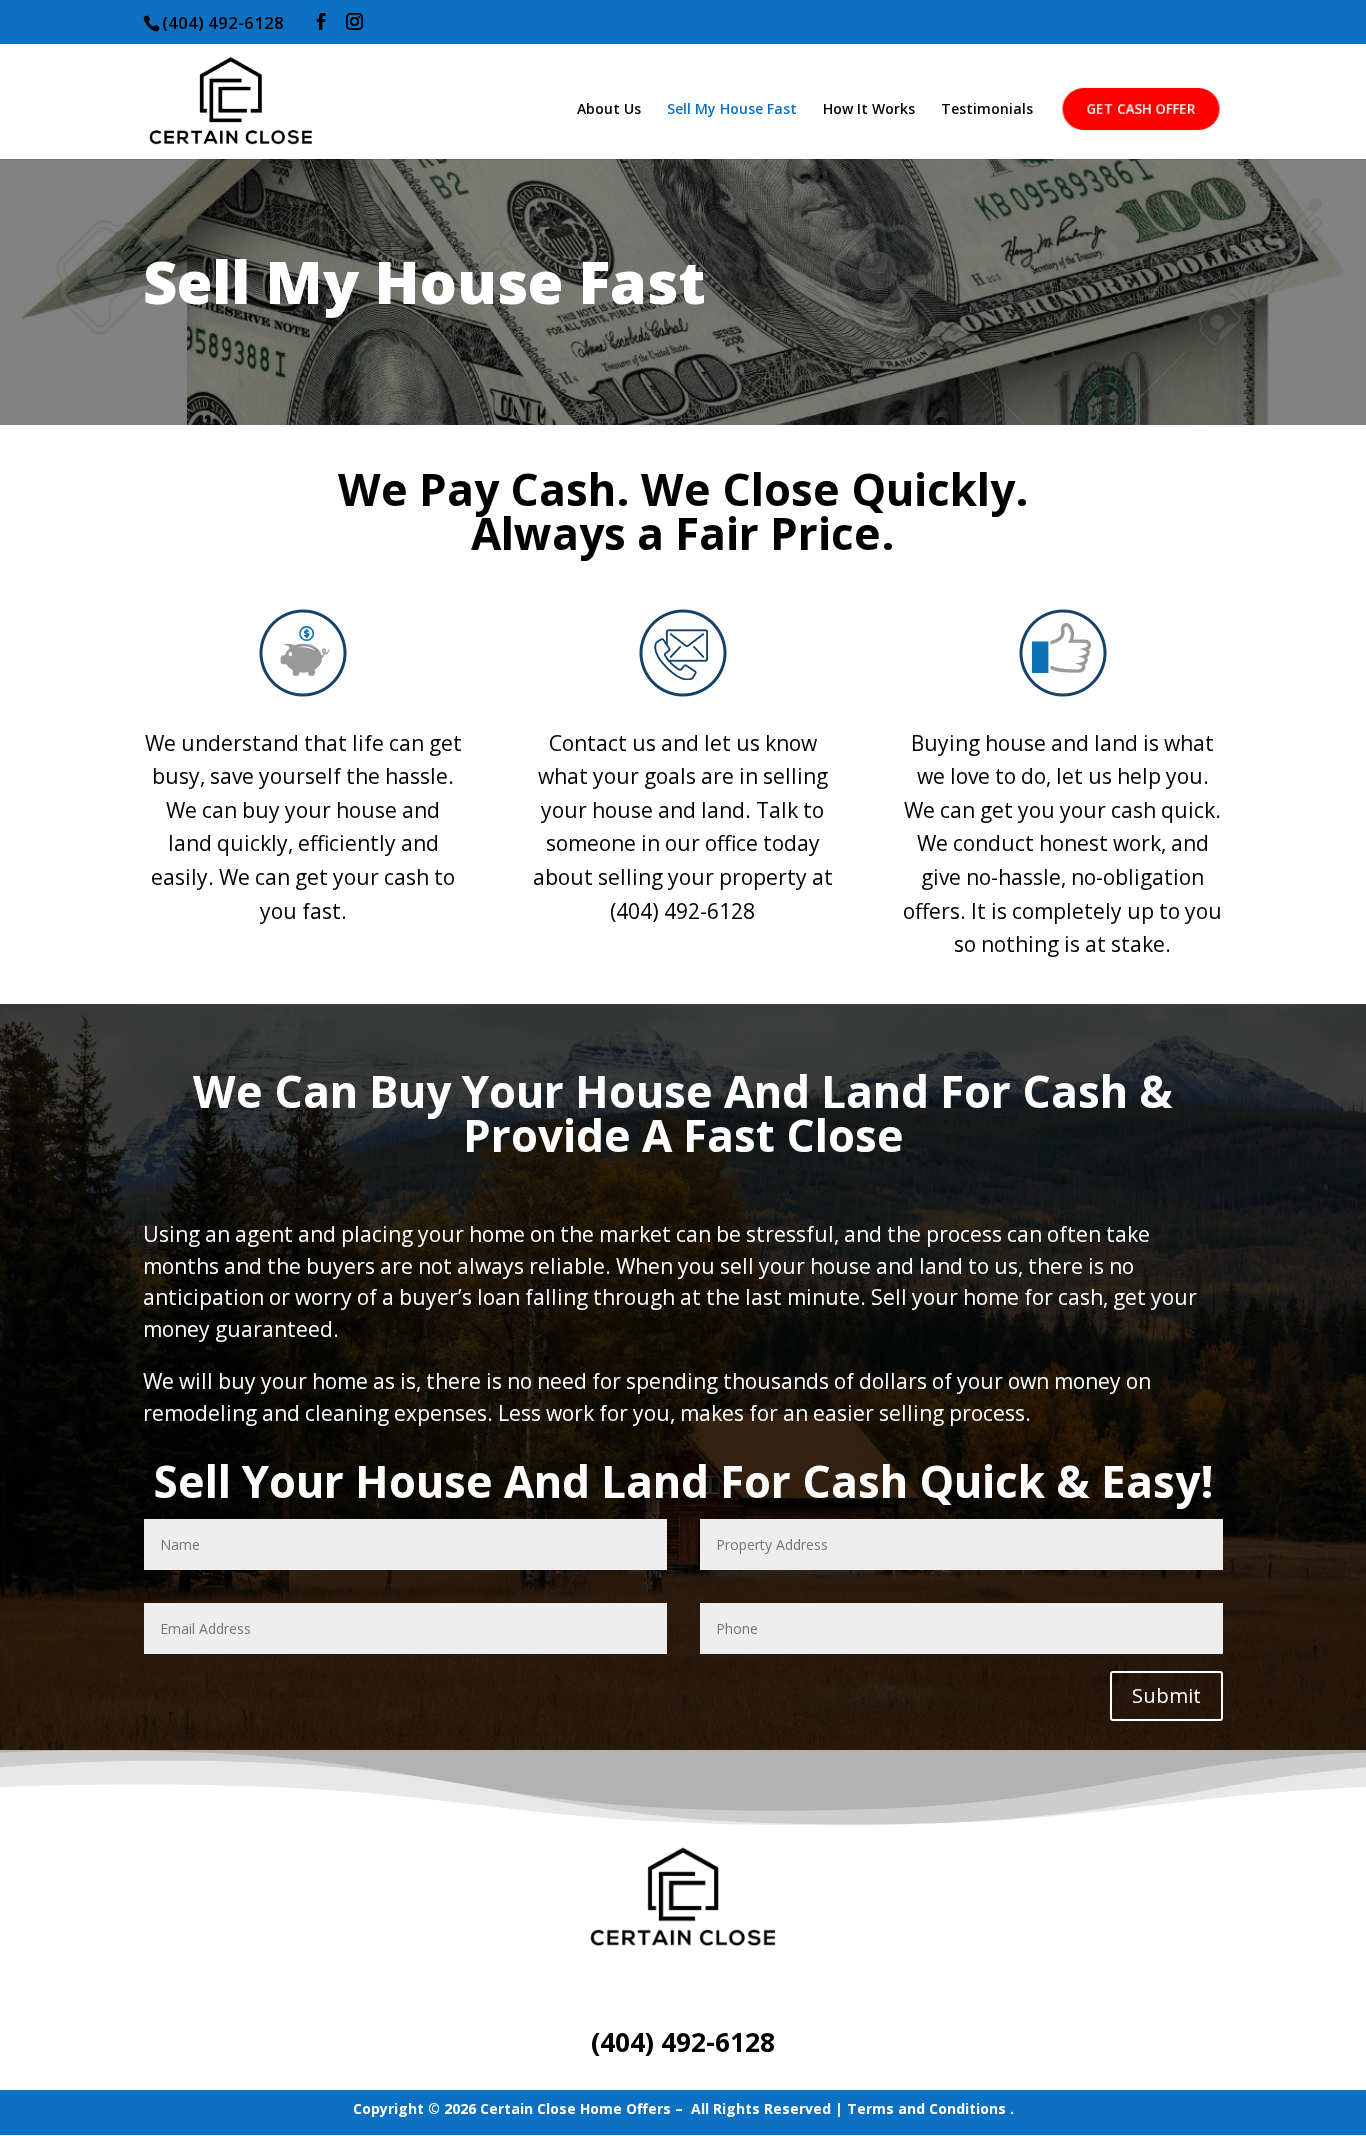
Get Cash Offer (1140, 107)
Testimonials (987, 110)
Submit (1166, 1695)
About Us (609, 110)
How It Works (869, 110)
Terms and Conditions (926, 2108)
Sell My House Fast (732, 110)
